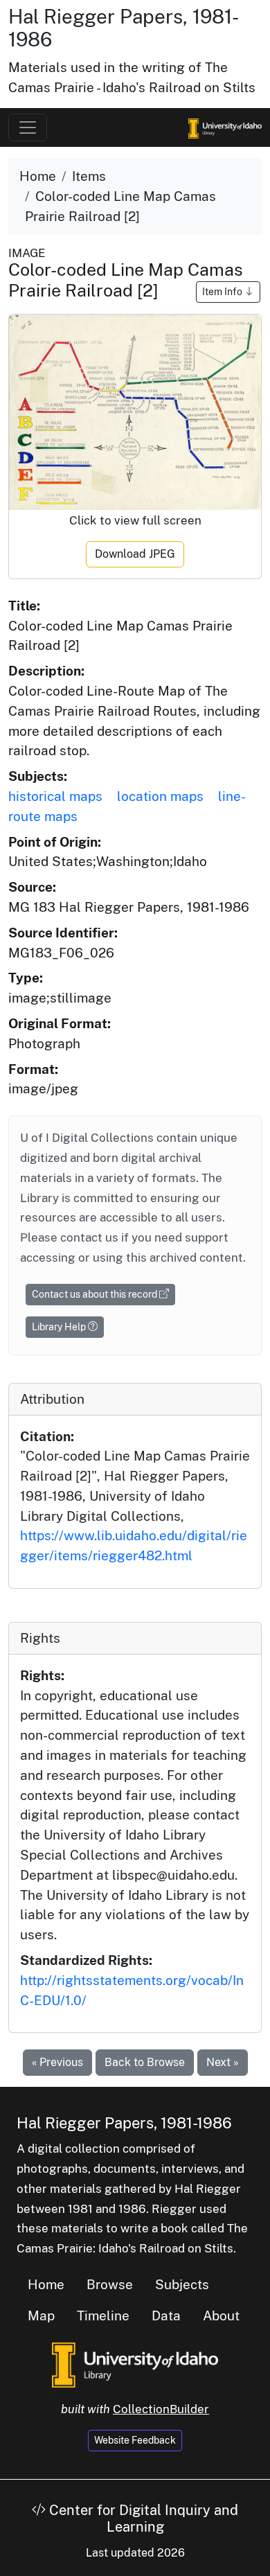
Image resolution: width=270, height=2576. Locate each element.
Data (166, 2315)
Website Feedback (135, 2440)
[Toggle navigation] (28, 127)
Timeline (103, 2315)
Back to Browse (145, 2062)
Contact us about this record (96, 1294)
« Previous (57, 2062)
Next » (223, 2062)
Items (89, 176)
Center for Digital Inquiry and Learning (142, 2518)
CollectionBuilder (161, 2409)
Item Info (223, 292)
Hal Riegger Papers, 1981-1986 (124, 2123)
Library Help (60, 1327)
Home (38, 176)
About (221, 2315)
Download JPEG (135, 554)
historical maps (55, 796)
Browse (110, 2284)
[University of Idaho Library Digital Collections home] (135, 2363)
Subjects (182, 2284)
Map (41, 2315)
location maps (160, 796)
